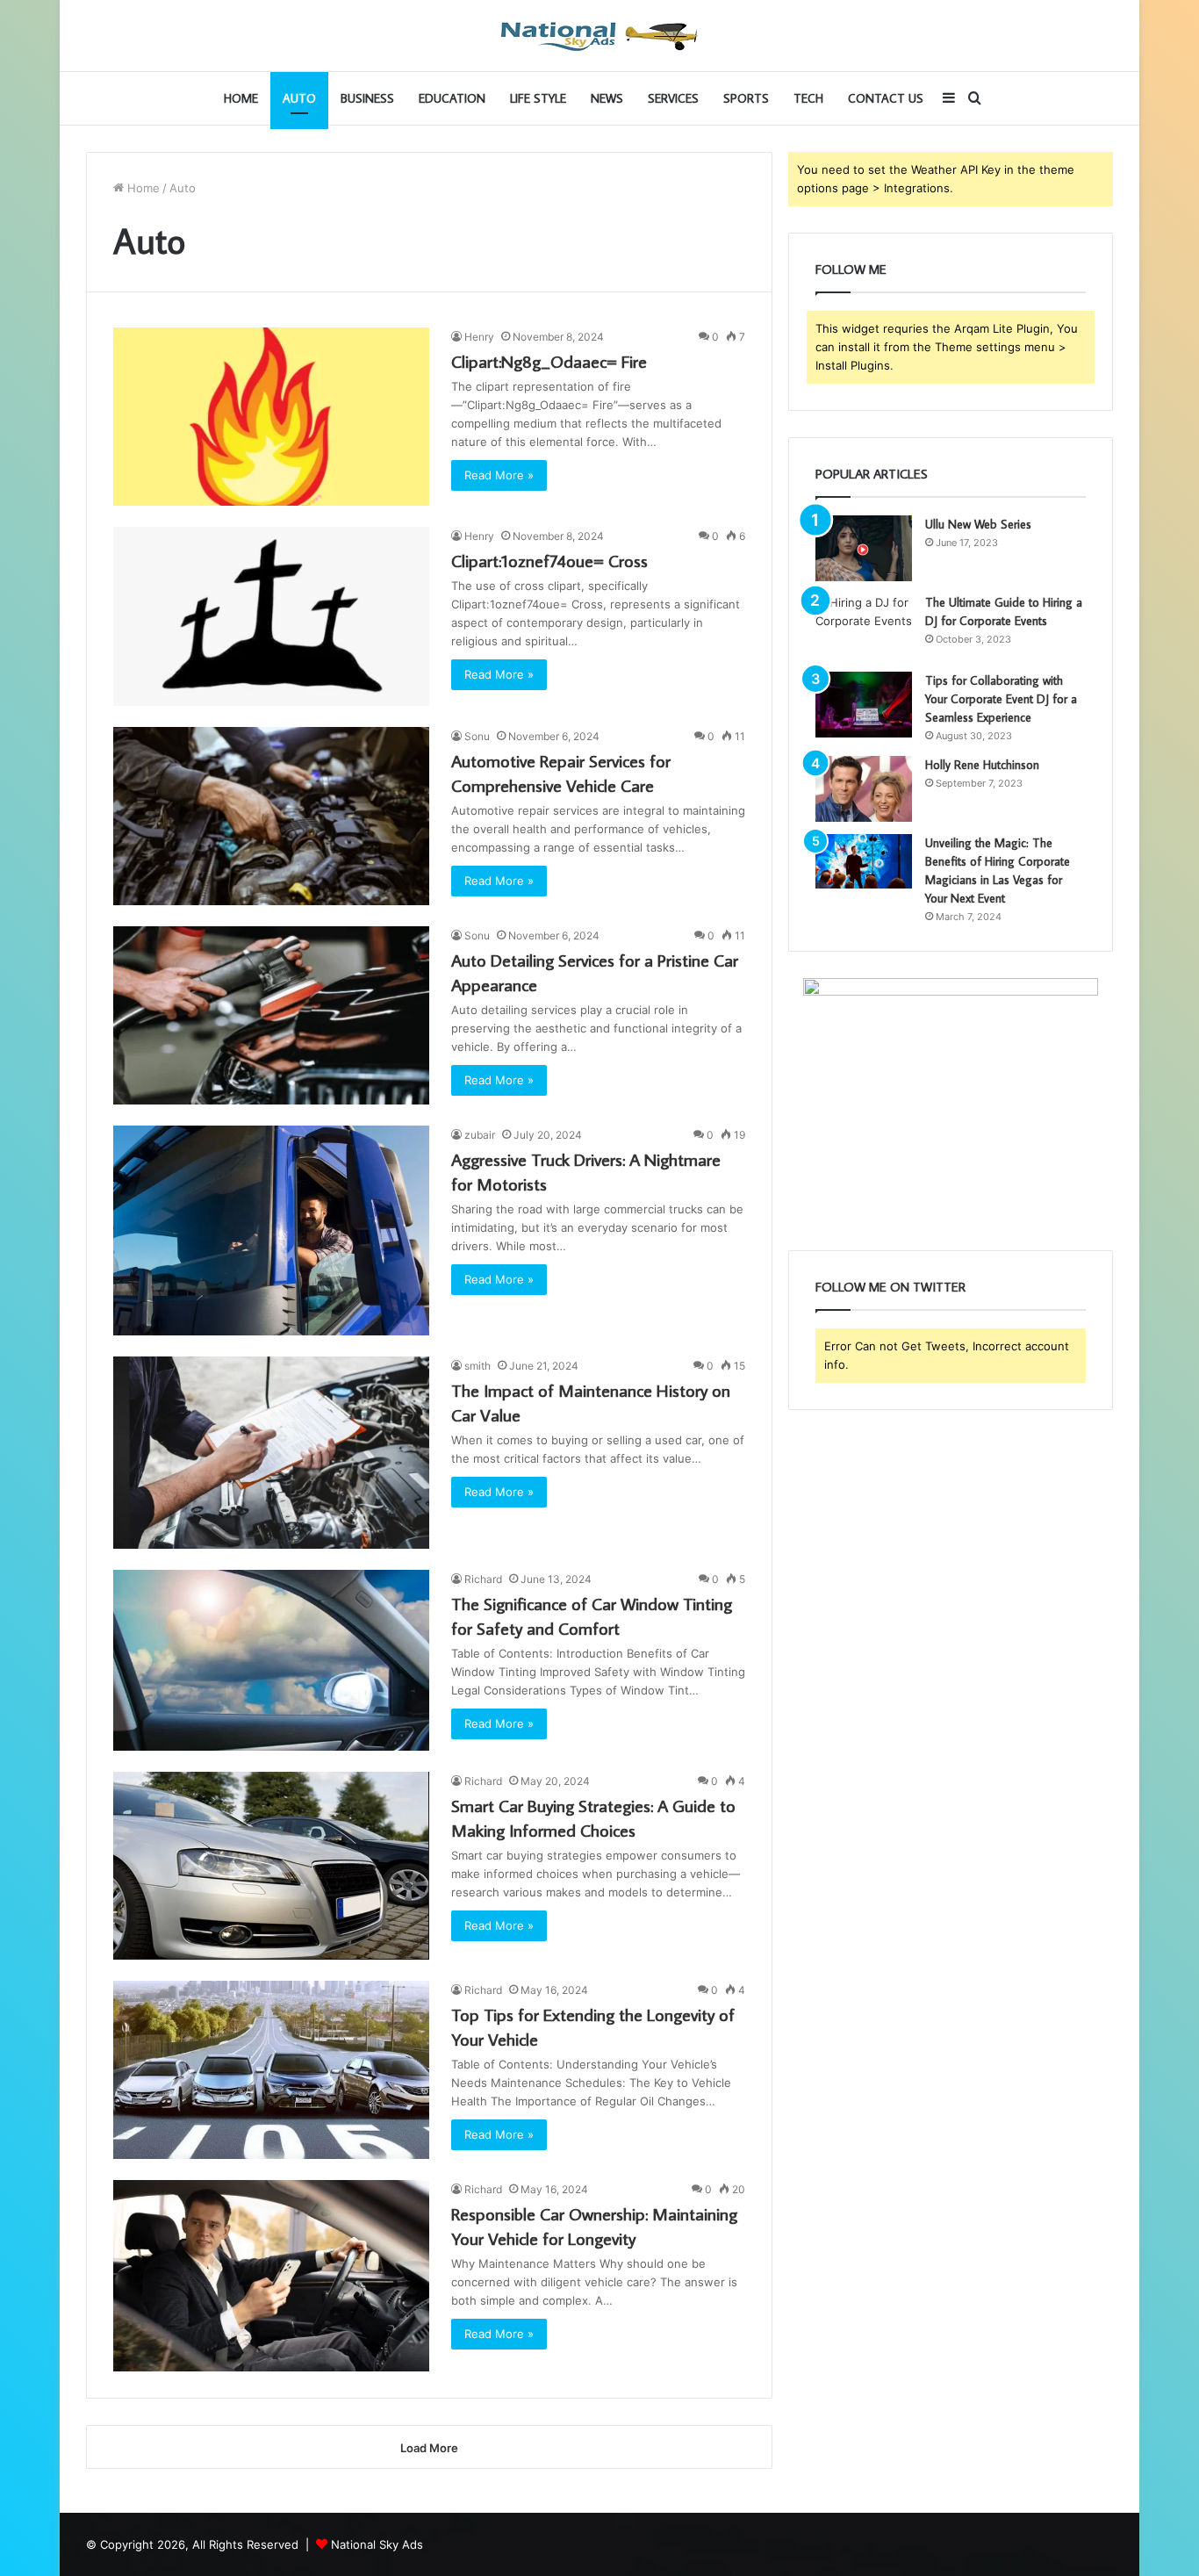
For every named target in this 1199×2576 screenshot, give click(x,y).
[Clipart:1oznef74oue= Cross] (271, 616)
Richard (483, 1579)
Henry (479, 337)
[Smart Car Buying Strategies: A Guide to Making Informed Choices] (271, 1866)
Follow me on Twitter (890, 1287)
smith (477, 1366)
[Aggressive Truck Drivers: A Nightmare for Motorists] (271, 1230)
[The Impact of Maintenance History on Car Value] (271, 1453)
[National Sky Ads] (599, 36)
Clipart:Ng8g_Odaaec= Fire (549, 361)
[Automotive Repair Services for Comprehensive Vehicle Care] (271, 816)
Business (367, 98)
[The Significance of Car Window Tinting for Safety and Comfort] (271, 1660)
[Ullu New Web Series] (864, 548)
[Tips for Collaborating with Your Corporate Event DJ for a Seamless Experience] (864, 705)
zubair (480, 1135)
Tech (808, 98)
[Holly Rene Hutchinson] (864, 789)
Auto (299, 98)
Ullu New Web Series (978, 524)
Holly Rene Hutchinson (982, 765)
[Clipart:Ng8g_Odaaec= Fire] (271, 417)
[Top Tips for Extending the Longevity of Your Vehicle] (271, 2070)
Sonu (477, 736)
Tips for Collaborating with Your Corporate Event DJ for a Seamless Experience (1001, 699)
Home (241, 98)
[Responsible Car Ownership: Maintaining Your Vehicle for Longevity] (271, 2276)
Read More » (499, 475)
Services (673, 98)
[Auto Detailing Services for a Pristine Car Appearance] (271, 1015)
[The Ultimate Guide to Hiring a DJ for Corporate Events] (864, 626)
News (607, 98)
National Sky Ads (377, 2544)
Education (452, 98)
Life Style (538, 98)
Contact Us (886, 98)
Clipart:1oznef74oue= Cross (549, 560)
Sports (746, 98)
